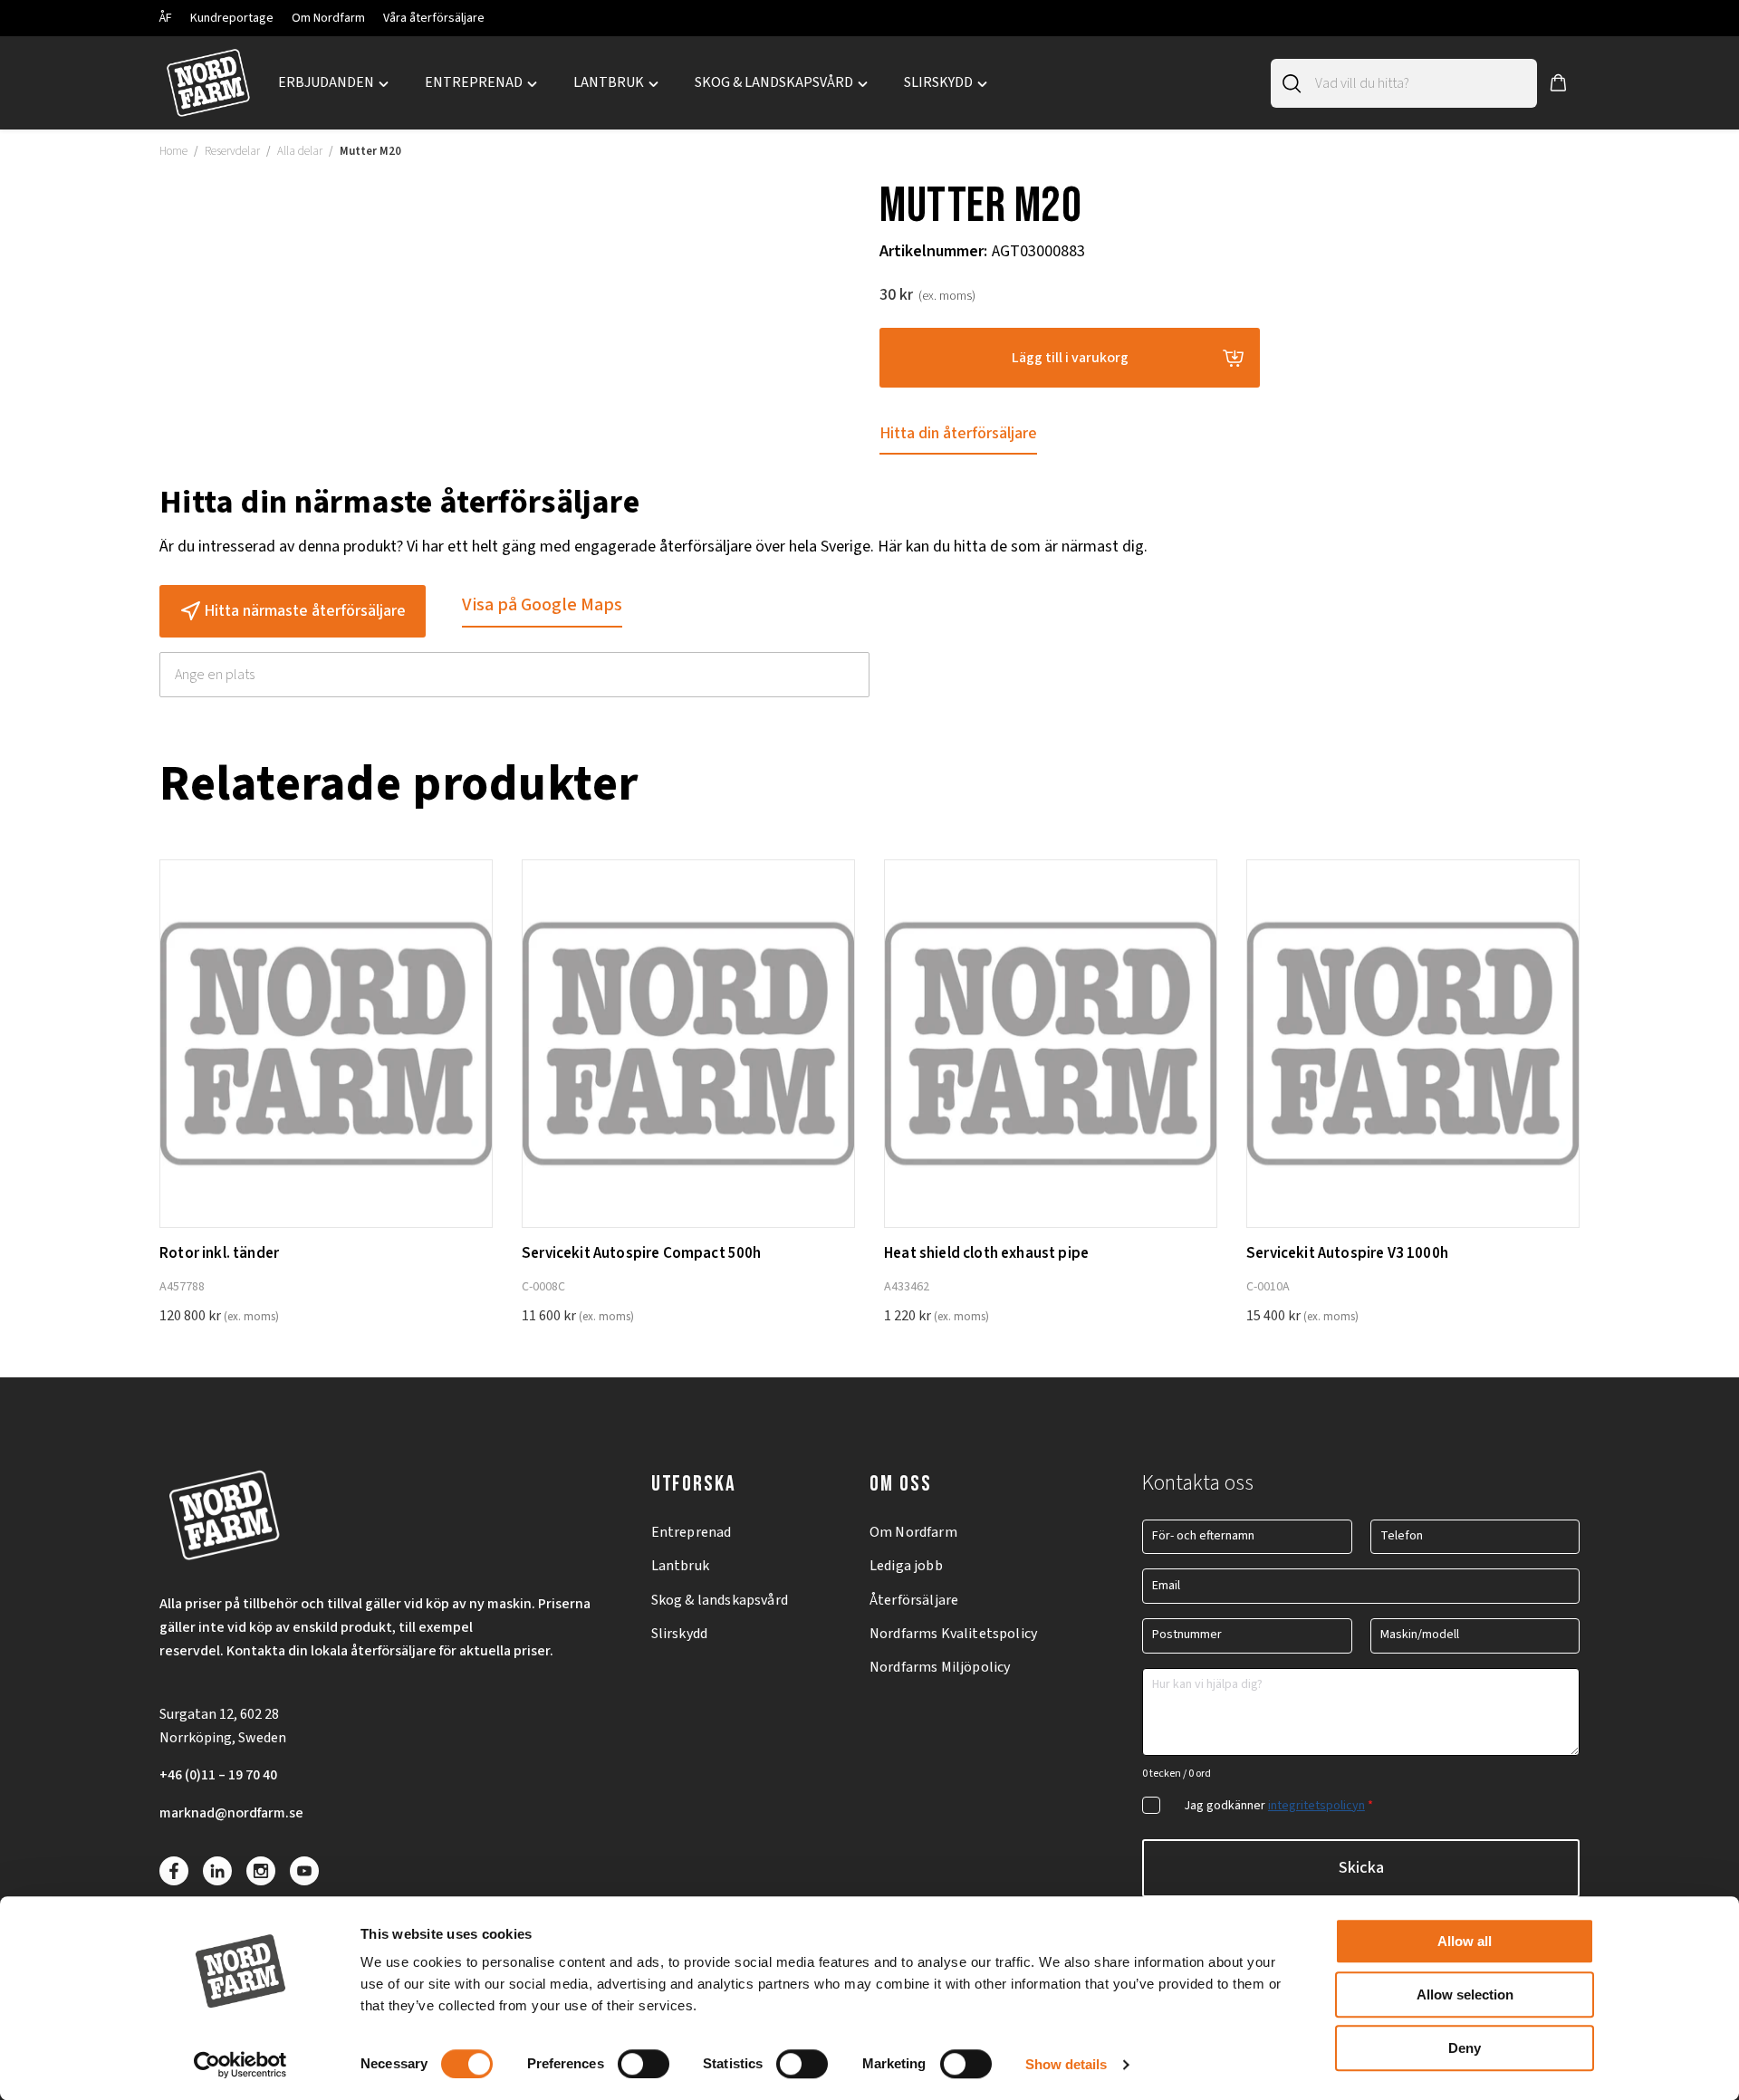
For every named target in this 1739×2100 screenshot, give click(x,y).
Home (173, 151)
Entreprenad (692, 1532)
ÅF (166, 18)
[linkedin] (217, 1871)
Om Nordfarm (328, 18)
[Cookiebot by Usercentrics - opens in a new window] (240, 2065)
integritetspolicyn (1316, 1806)
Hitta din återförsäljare (958, 433)
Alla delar (300, 151)
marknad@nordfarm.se (231, 1813)
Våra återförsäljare (434, 18)
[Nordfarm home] (208, 83)
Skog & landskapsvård (720, 1600)
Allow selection (1465, 1995)
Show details (1066, 2064)
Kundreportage (232, 18)
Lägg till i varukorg (1070, 358)
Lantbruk (680, 1566)
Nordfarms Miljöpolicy (940, 1667)
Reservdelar (232, 151)
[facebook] (174, 1871)
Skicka (1361, 1868)
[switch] (644, 2064)
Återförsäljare (914, 1600)
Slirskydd (679, 1634)
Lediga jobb (906, 1566)
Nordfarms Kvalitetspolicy (953, 1634)
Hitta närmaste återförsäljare (305, 611)
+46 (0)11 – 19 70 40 (218, 1775)
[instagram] (261, 1871)
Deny (1465, 2048)
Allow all (1465, 1941)
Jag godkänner (1278, 1806)
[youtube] (304, 1871)
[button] (1558, 83)
